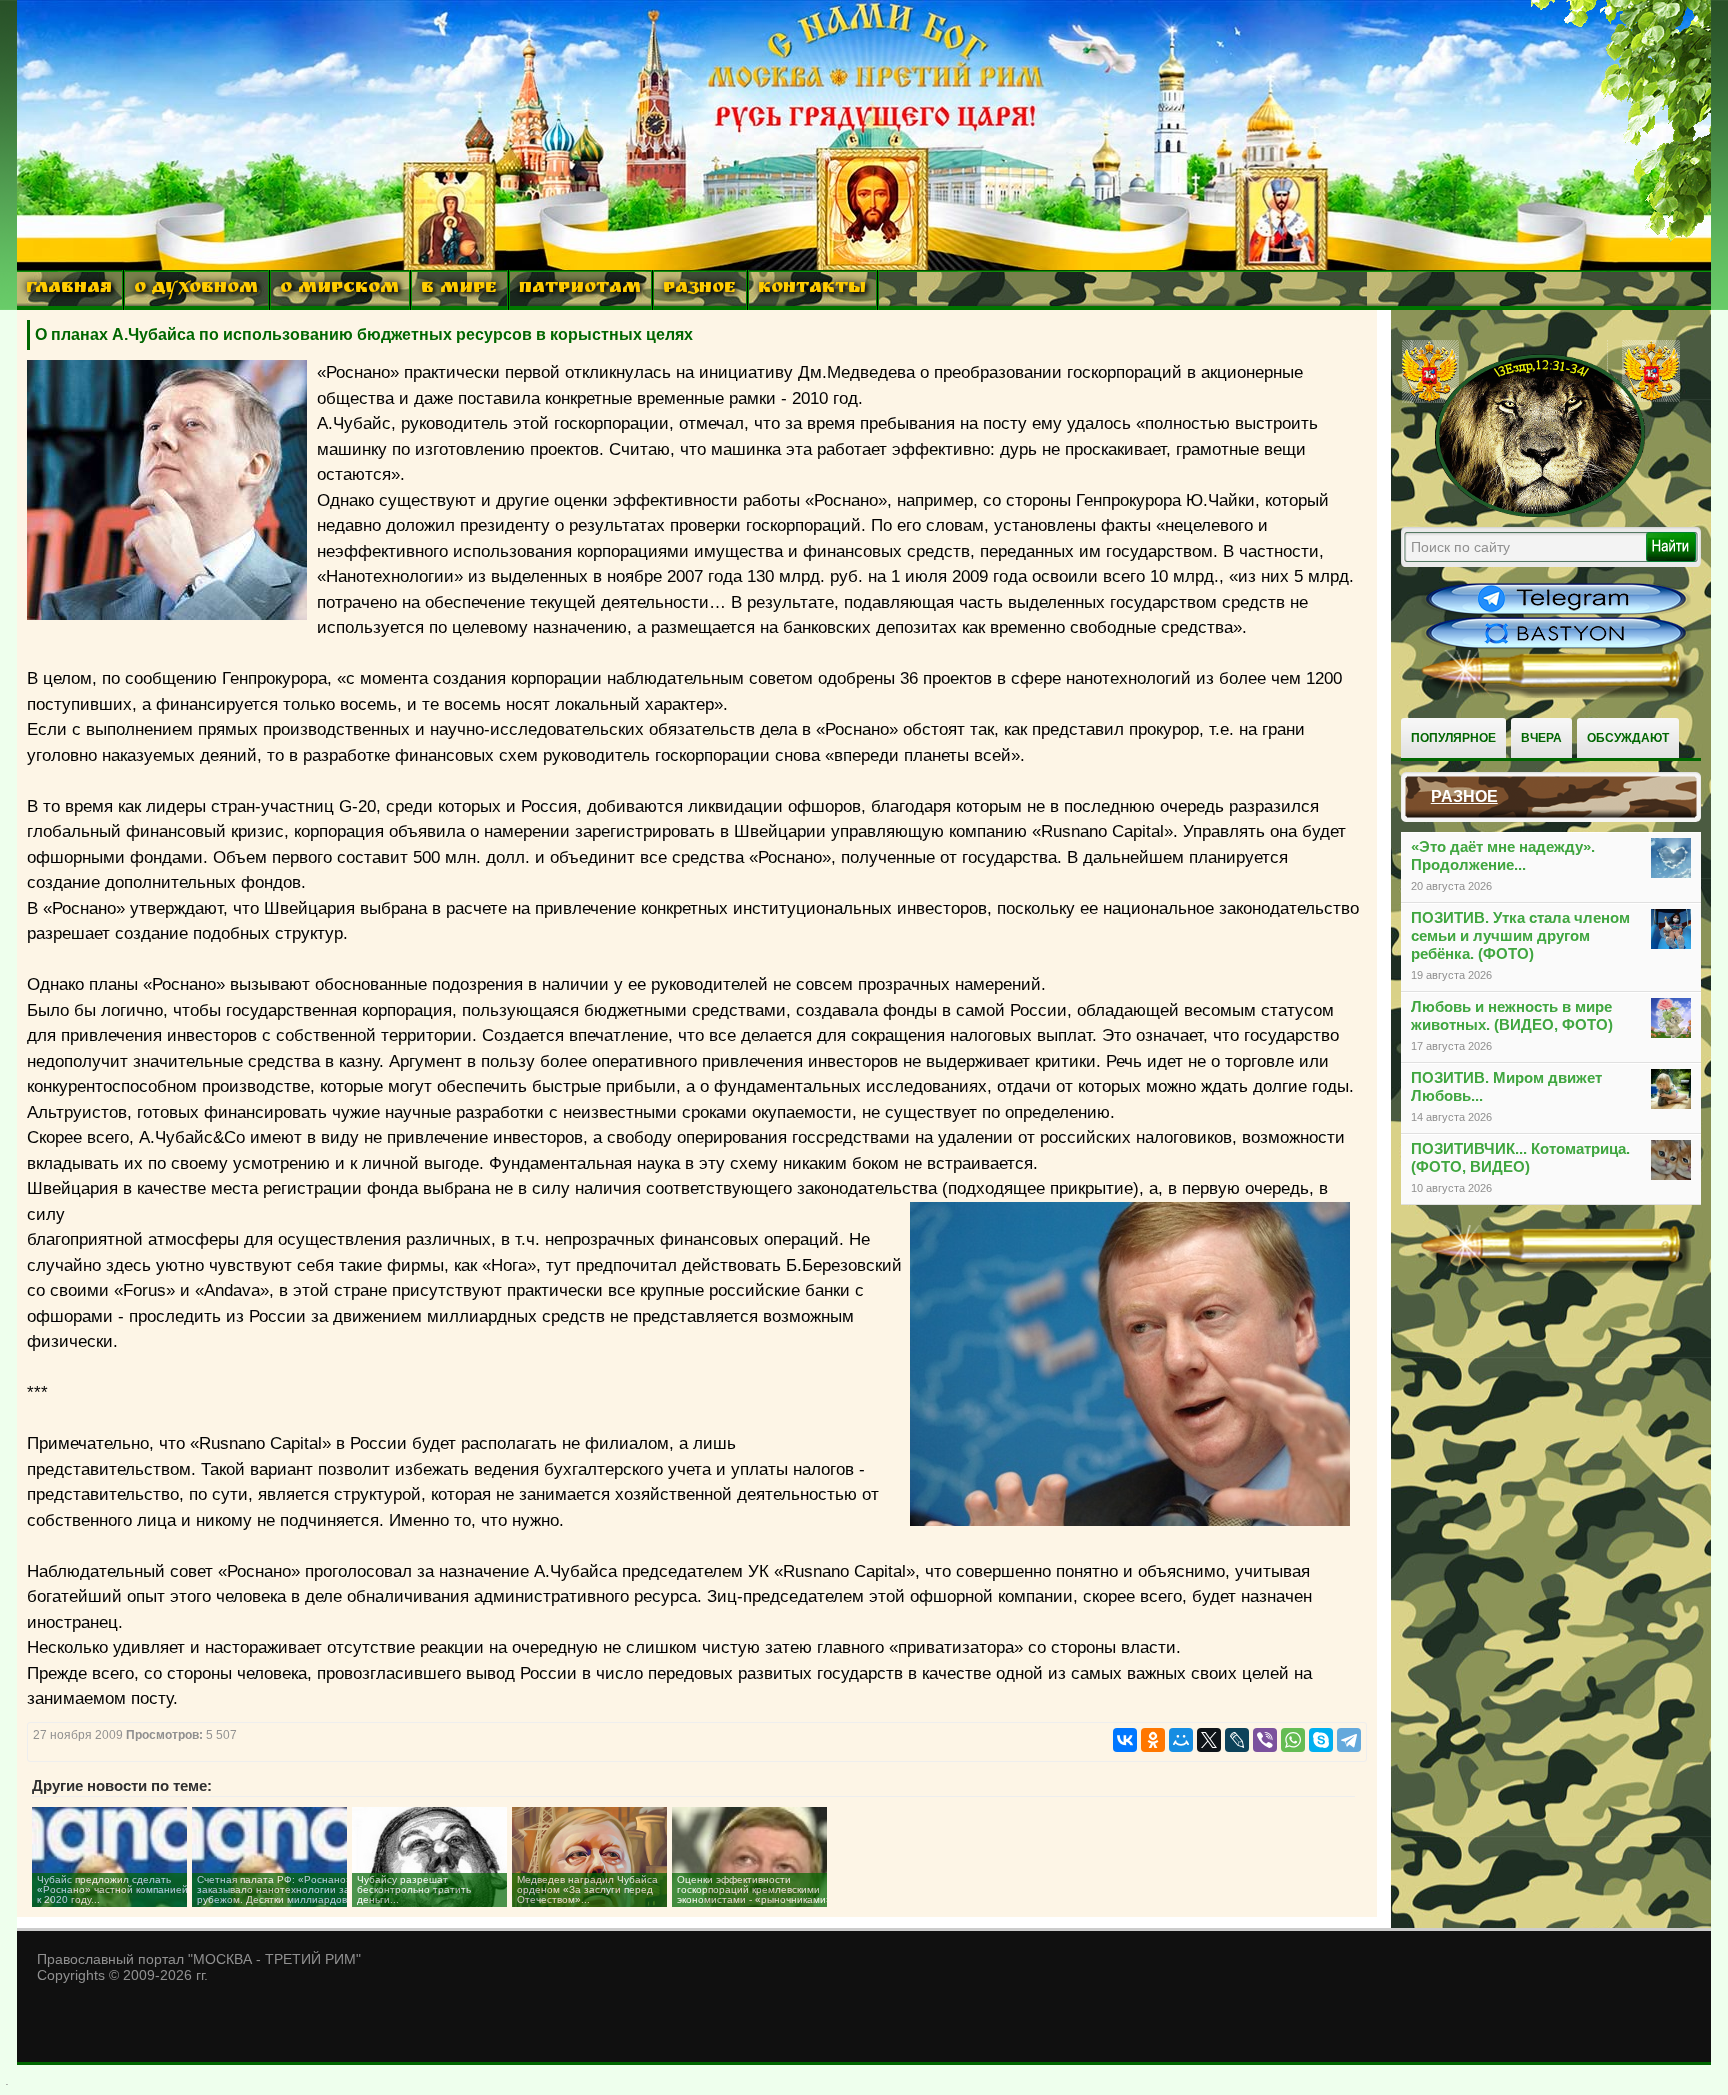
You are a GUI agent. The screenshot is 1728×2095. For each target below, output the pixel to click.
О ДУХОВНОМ (196, 289)
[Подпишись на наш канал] (1556, 612)
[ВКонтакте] (1125, 1740)
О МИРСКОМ (339, 289)
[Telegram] (1349, 1740)
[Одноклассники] (1153, 1740)
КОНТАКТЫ (812, 289)
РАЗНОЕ (699, 289)
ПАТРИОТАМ (580, 289)
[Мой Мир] (1181, 1740)
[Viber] (1265, 1740)
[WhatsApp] (1293, 1740)
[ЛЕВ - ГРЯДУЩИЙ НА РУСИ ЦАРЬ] (1541, 513)
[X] (1209, 1740)
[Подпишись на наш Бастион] (1556, 646)
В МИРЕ (459, 289)
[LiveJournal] (1237, 1740)
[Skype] (1321, 1740)
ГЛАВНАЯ (69, 289)
